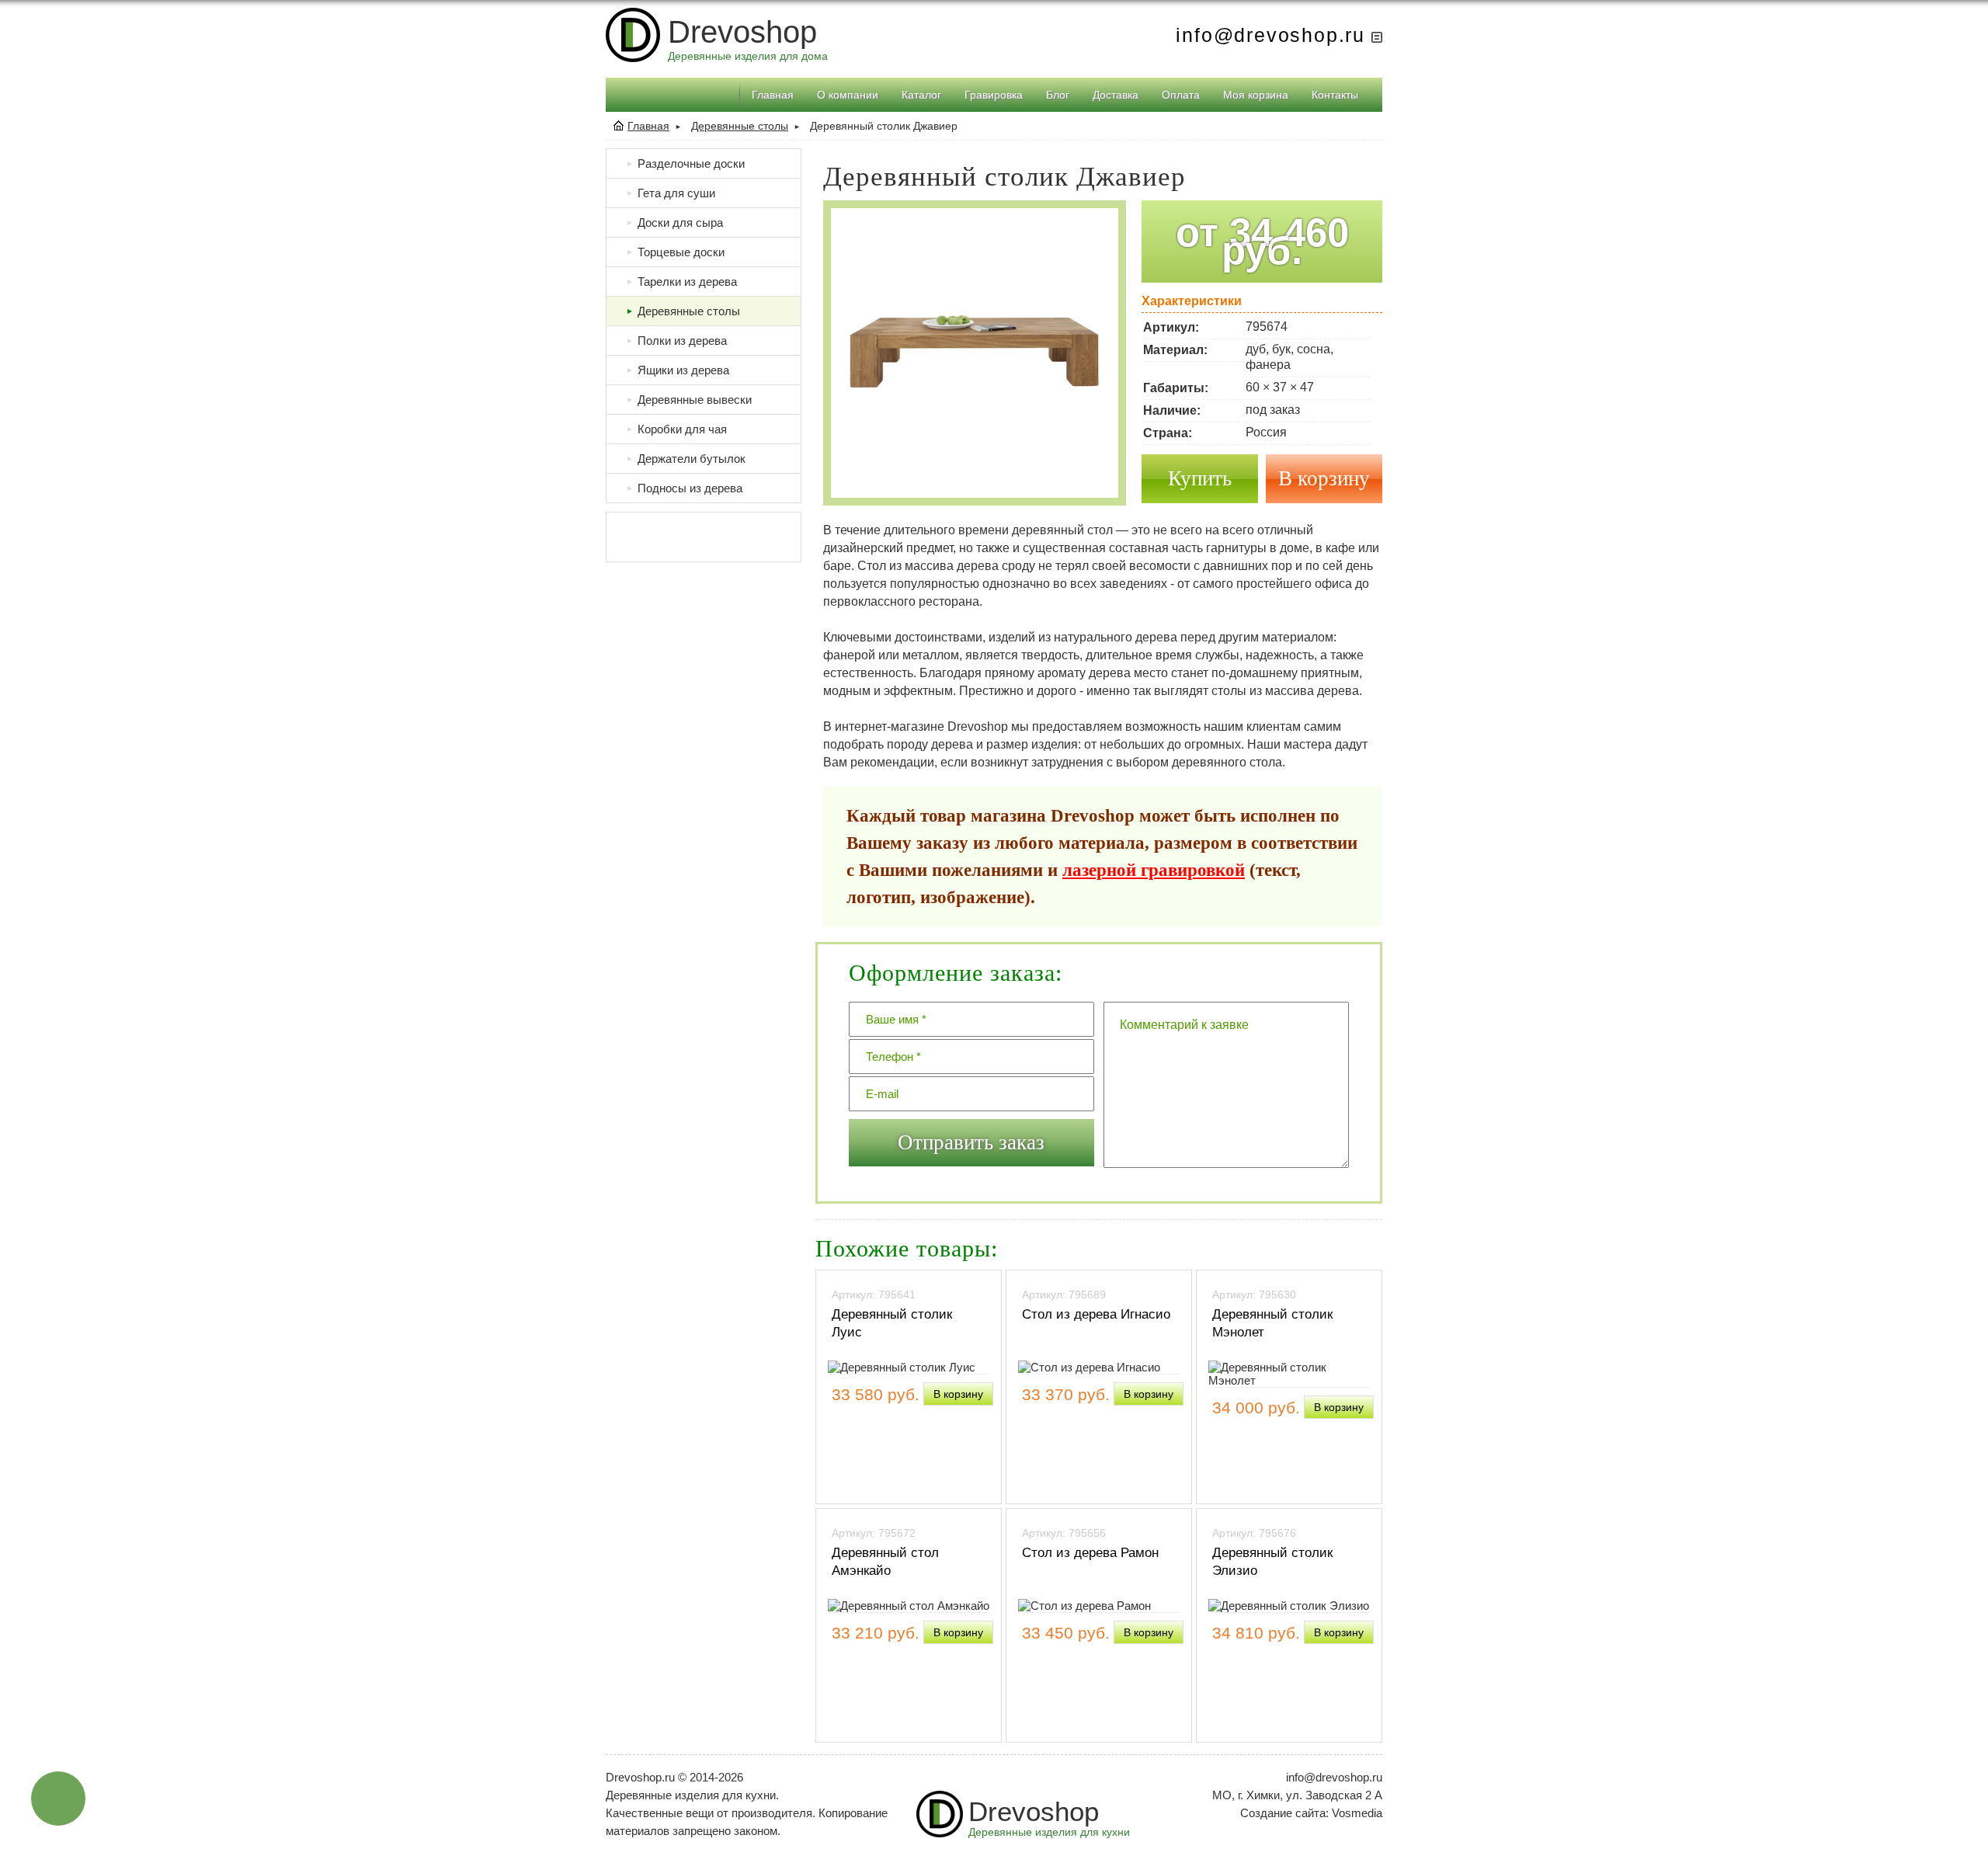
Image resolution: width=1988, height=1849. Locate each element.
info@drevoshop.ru (1270, 35)
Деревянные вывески (689, 400)
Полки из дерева (676, 341)
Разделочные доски (685, 163)
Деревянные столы (740, 126)
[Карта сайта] (1377, 35)
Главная (773, 95)
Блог (1058, 95)
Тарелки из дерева (681, 282)
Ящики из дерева (678, 370)
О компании (848, 95)
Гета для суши (671, 193)
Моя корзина (1256, 95)
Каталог (921, 95)
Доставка (1116, 95)
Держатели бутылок (686, 459)
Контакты (1335, 95)
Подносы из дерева (684, 488)
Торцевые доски (675, 252)
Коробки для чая (676, 429)
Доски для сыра (674, 222)
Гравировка (994, 95)
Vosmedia (1357, 1813)
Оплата (1181, 95)
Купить (1200, 478)
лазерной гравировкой (1154, 870)
